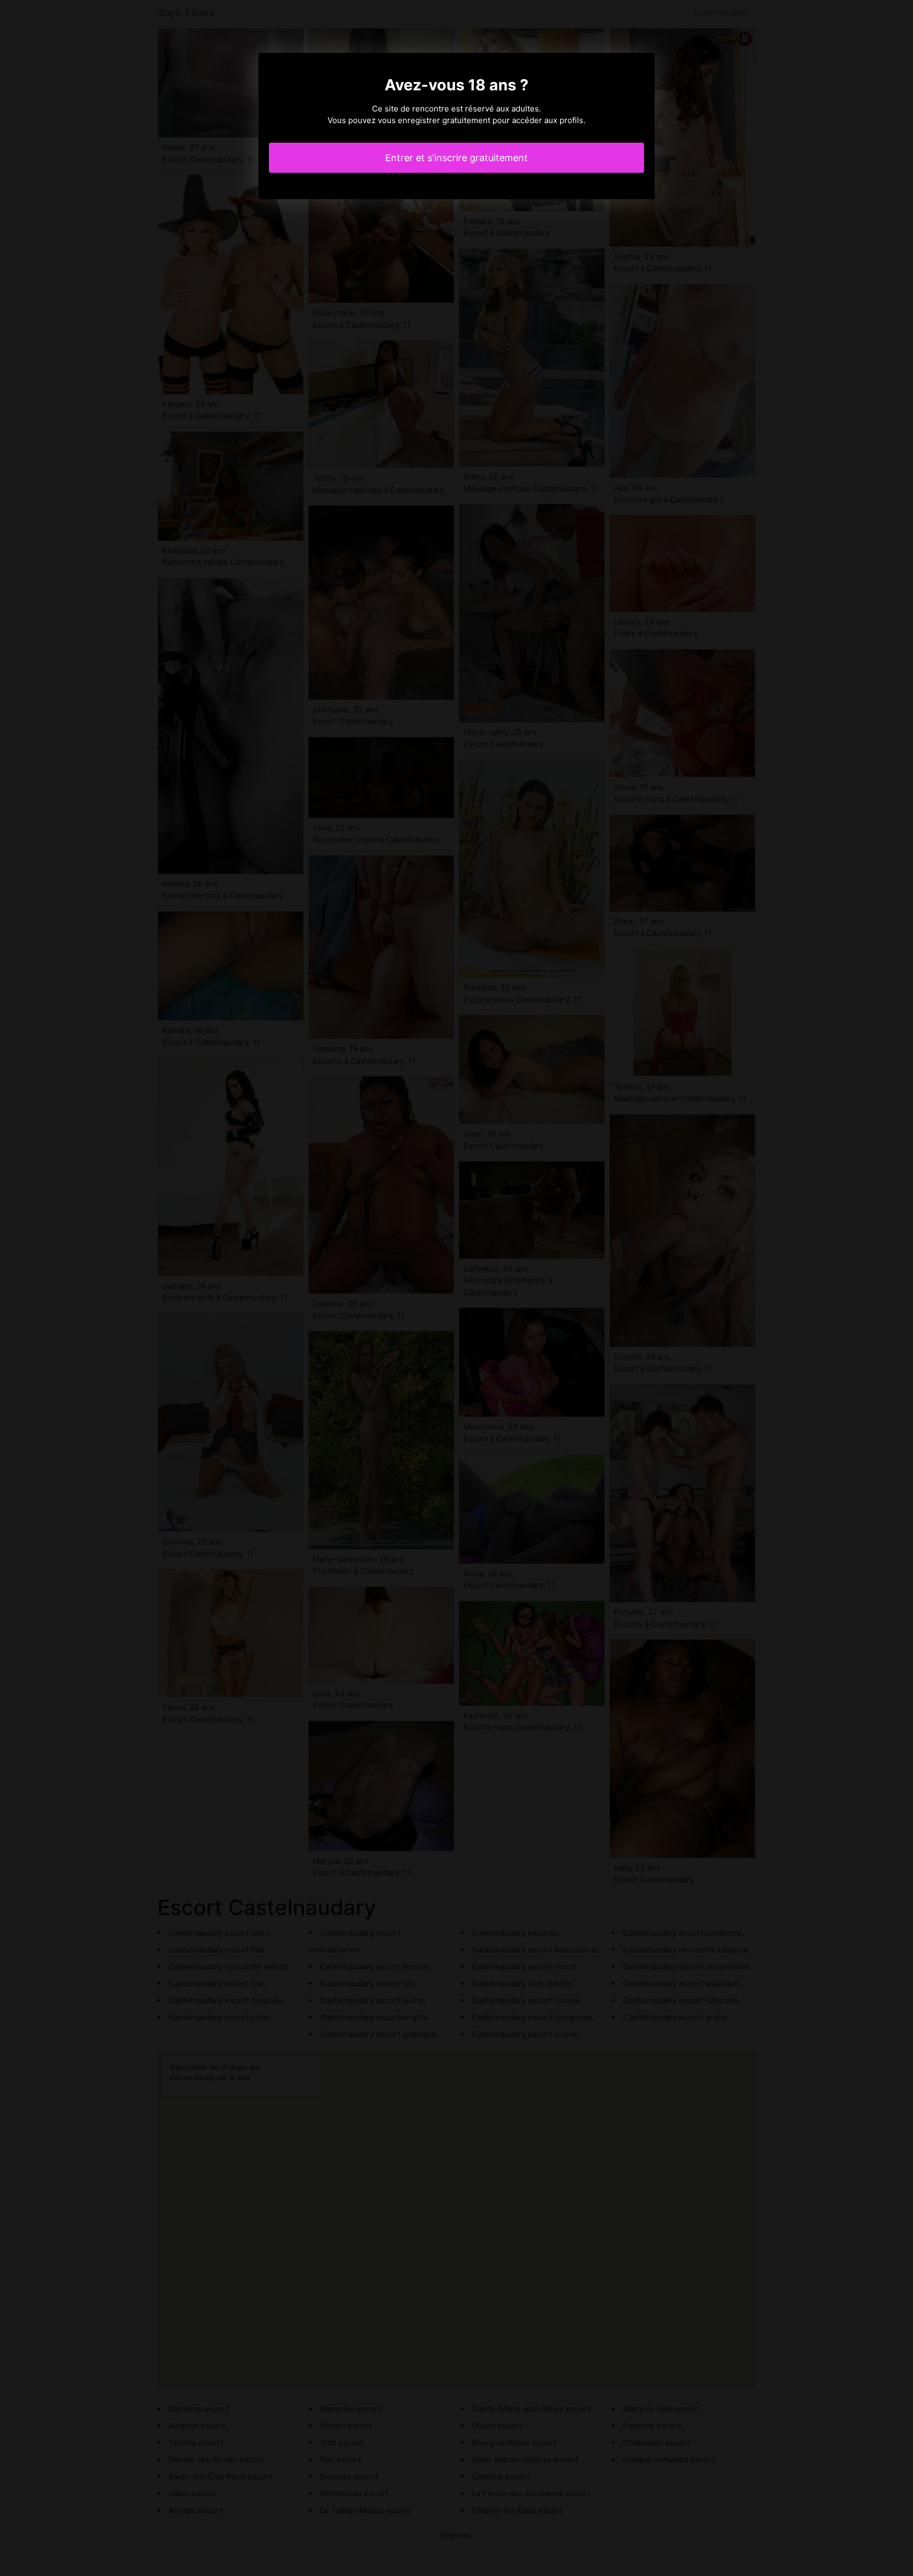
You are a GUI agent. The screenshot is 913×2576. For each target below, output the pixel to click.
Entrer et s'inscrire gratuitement (456, 158)
